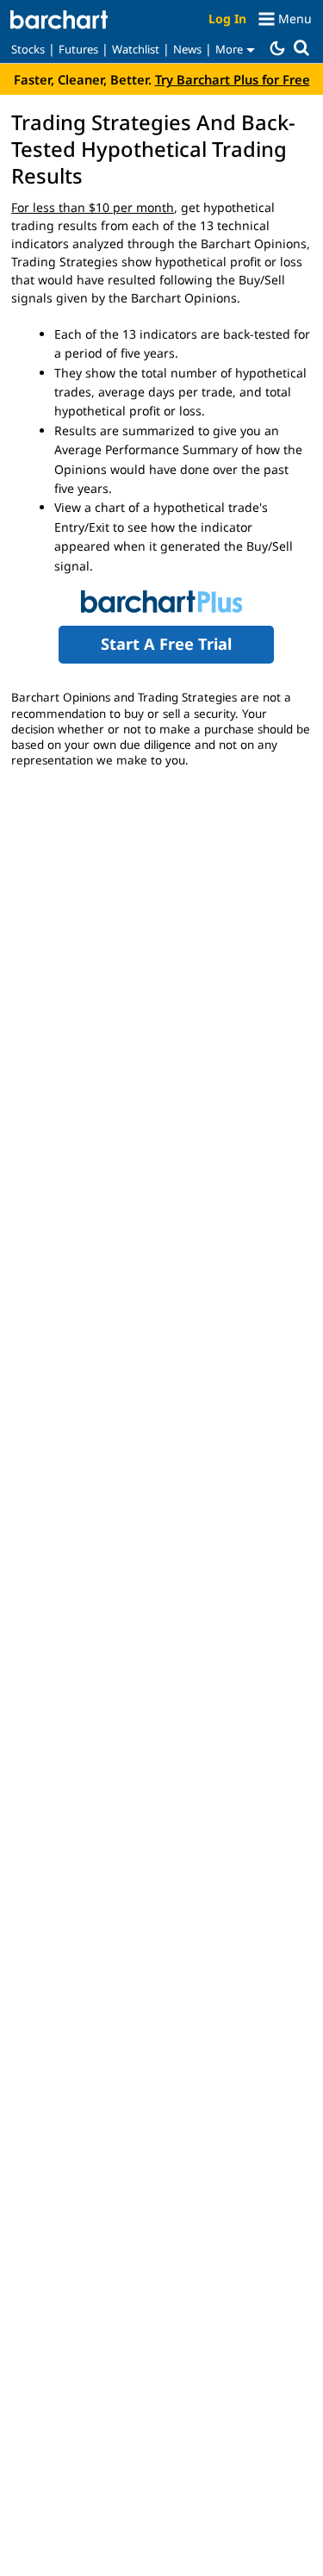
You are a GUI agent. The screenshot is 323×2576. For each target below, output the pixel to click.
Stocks (28, 49)
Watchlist (136, 49)
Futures (78, 49)
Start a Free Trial (166, 644)
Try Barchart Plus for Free (233, 79)
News (187, 49)
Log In (227, 19)
